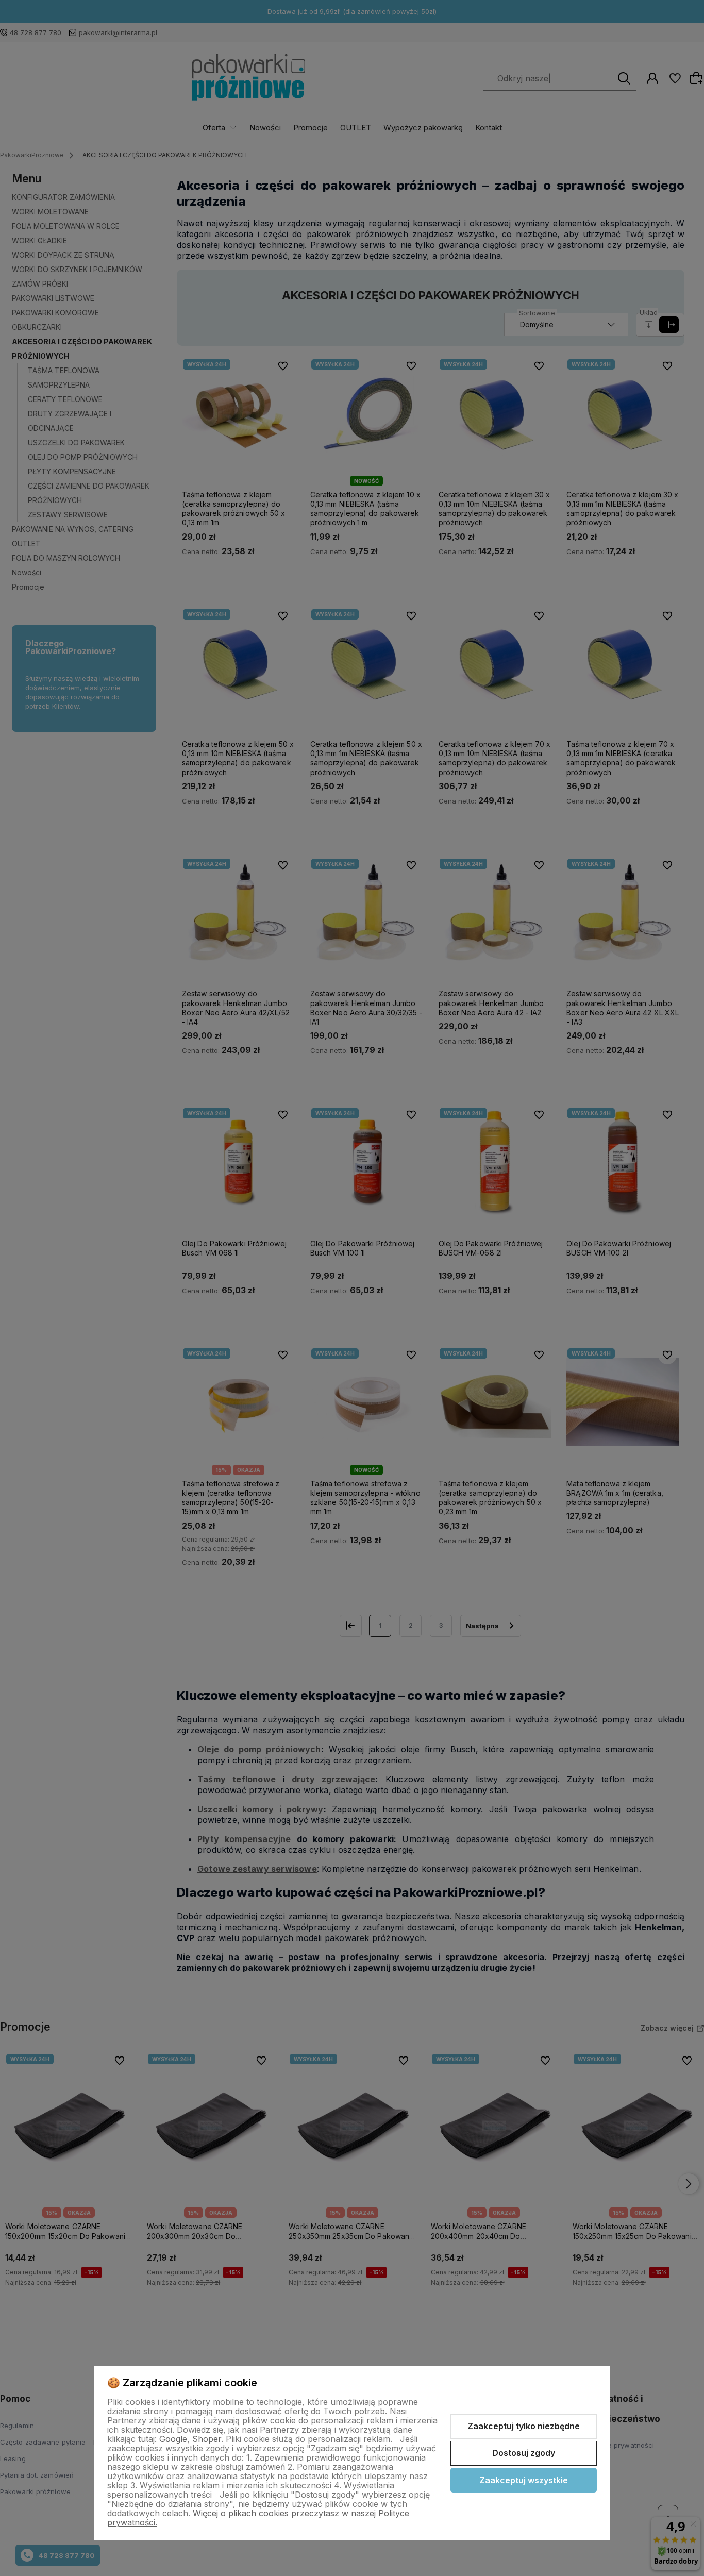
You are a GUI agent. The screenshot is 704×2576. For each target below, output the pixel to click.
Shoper (207, 2439)
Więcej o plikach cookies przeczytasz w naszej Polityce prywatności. (258, 2518)
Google (173, 2439)
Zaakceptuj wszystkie (524, 2480)
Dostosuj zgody (524, 2453)
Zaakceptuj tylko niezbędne (524, 2426)
